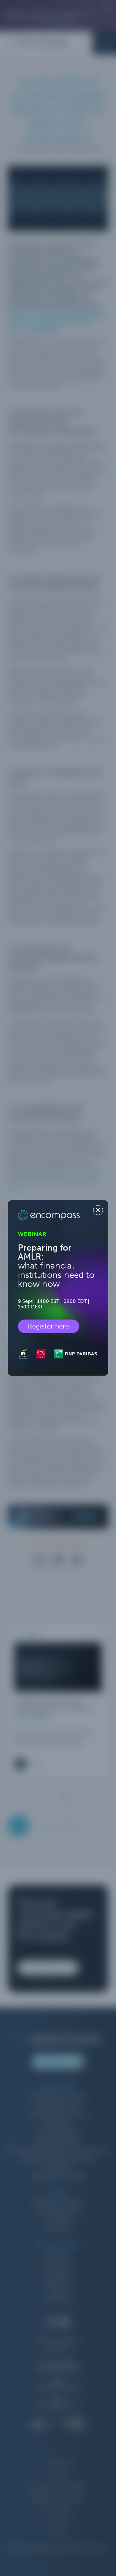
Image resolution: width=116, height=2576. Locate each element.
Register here (49, 1326)
